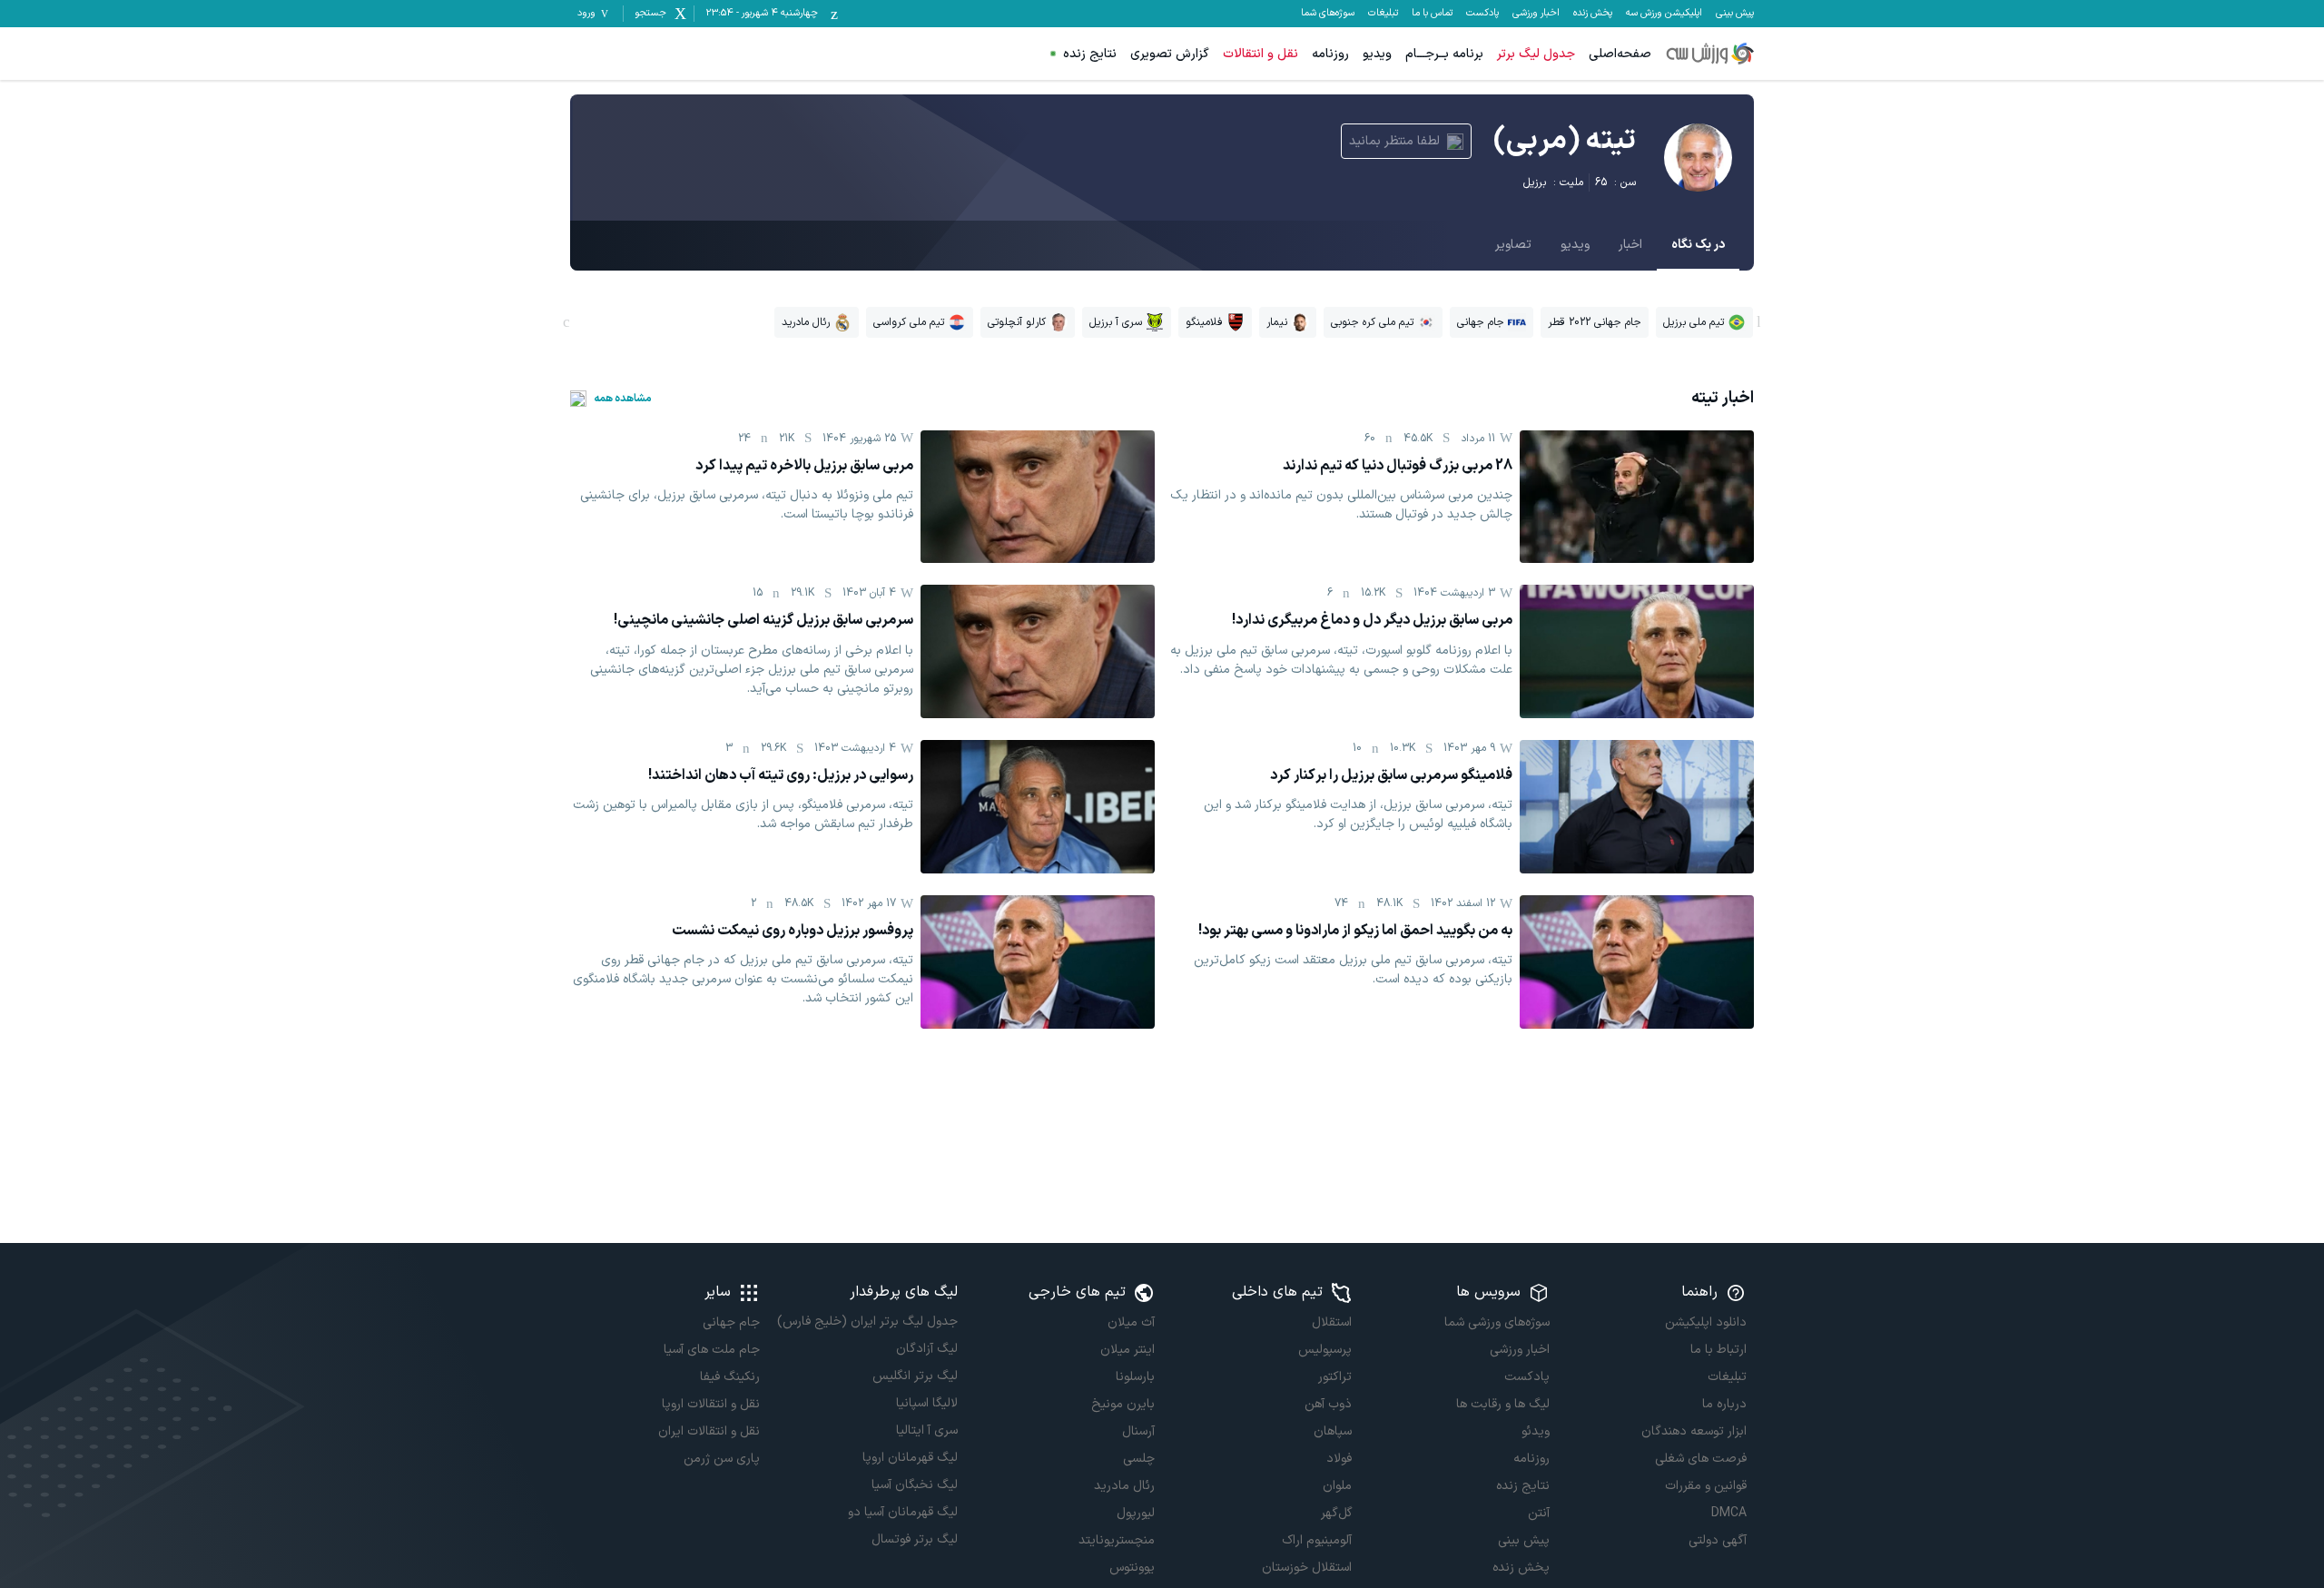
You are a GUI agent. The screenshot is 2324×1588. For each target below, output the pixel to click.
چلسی (1139, 1459)
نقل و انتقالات (1260, 54)
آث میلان (1131, 1322)
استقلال (1332, 1322)
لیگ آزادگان (926, 1349)
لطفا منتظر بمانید (1394, 141)
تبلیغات (1383, 14)
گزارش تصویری (1170, 54)
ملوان (1337, 1486)
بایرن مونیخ (1123, 1404)
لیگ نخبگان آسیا (914, 1485)
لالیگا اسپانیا (926, 1403)
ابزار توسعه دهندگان (1694, 1431)
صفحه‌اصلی (1620, 54)
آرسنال (1138, 1431)
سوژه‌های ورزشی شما (1497, 1322)
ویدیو (1377, 54)
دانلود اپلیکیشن (1706, 1322)
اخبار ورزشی (1536, 14)
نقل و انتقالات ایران (709, 1431)
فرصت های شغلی (1701, 1459)
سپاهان (1333, 1431)
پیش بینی (1735, 14)
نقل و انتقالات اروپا (711, 1404)
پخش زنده (1593, 14)
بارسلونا (1135, 1377)
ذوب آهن (1328, 1404)
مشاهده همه (623, 399)
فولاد (1339, 1459)
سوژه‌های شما (1328, 14)
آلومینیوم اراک (1317, 1540)
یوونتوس (1132, 1568)
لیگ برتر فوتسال (914, 1539)
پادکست (1482, 14)
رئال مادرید (1124, 1486)
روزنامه (1330, 54)
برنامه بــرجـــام (1444, 54)
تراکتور (1335, 1377)
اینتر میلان (1128, 1350)
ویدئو (1535, 1431)
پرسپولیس (1325, 1350)
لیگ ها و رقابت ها (1502, 1404)
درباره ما (1724, 1404)
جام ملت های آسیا (712, 1350)
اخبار (1630, 245)
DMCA (1729, 1513)
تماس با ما (1432, 14)
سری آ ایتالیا (926, 1430)
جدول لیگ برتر (1536, 54)
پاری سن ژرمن (722, 1459)
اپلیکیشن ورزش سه (1664, 14)
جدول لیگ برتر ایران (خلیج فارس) (867, 1322)
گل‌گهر (1336, 1513)
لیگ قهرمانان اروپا (910, 1458)
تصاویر (1513, 245)
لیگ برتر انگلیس (915, 1376)
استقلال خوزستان (1307, 1568)
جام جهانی (731, 1322)
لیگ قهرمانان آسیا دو (902, 1512)
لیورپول (1136, 1513)
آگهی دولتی (1718, 1540)
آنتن (1538, 1513)
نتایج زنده (1090, 54)
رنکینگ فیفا (730, 1377)
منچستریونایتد (1117, 1540)
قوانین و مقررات (1706, 1486)
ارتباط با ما (1718, 1350)
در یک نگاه (1698, 245)
